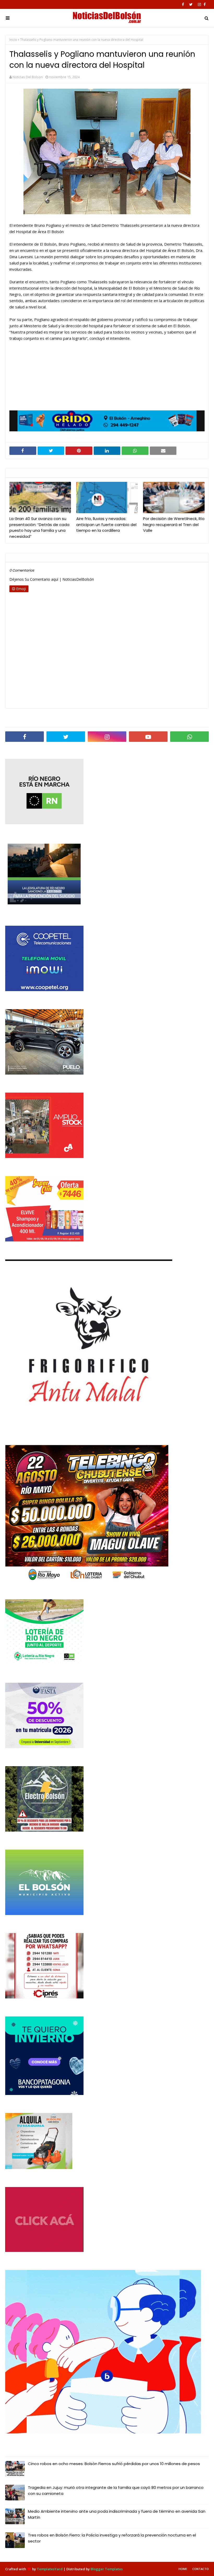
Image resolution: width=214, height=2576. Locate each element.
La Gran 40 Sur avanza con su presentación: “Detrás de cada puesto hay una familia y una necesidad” (39, 527)
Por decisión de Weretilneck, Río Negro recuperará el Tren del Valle (174, 524)
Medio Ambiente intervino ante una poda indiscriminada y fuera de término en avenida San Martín (117, 2514)
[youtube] (148, 737)
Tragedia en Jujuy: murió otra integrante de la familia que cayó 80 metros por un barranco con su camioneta (116, 2490)
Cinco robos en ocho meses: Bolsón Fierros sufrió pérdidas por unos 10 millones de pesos (114, 2464)
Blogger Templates (107, 2569)
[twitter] (191, 4)
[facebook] (183, 4)
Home (183, 2569)
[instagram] (199, 4)
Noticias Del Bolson (28, 77)
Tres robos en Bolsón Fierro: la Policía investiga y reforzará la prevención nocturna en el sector (112, 2538)
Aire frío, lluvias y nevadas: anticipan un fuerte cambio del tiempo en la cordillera (106, 524)
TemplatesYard (50, 2569)
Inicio (13, 40)
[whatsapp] (189, 737)
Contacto (201, 2569)
